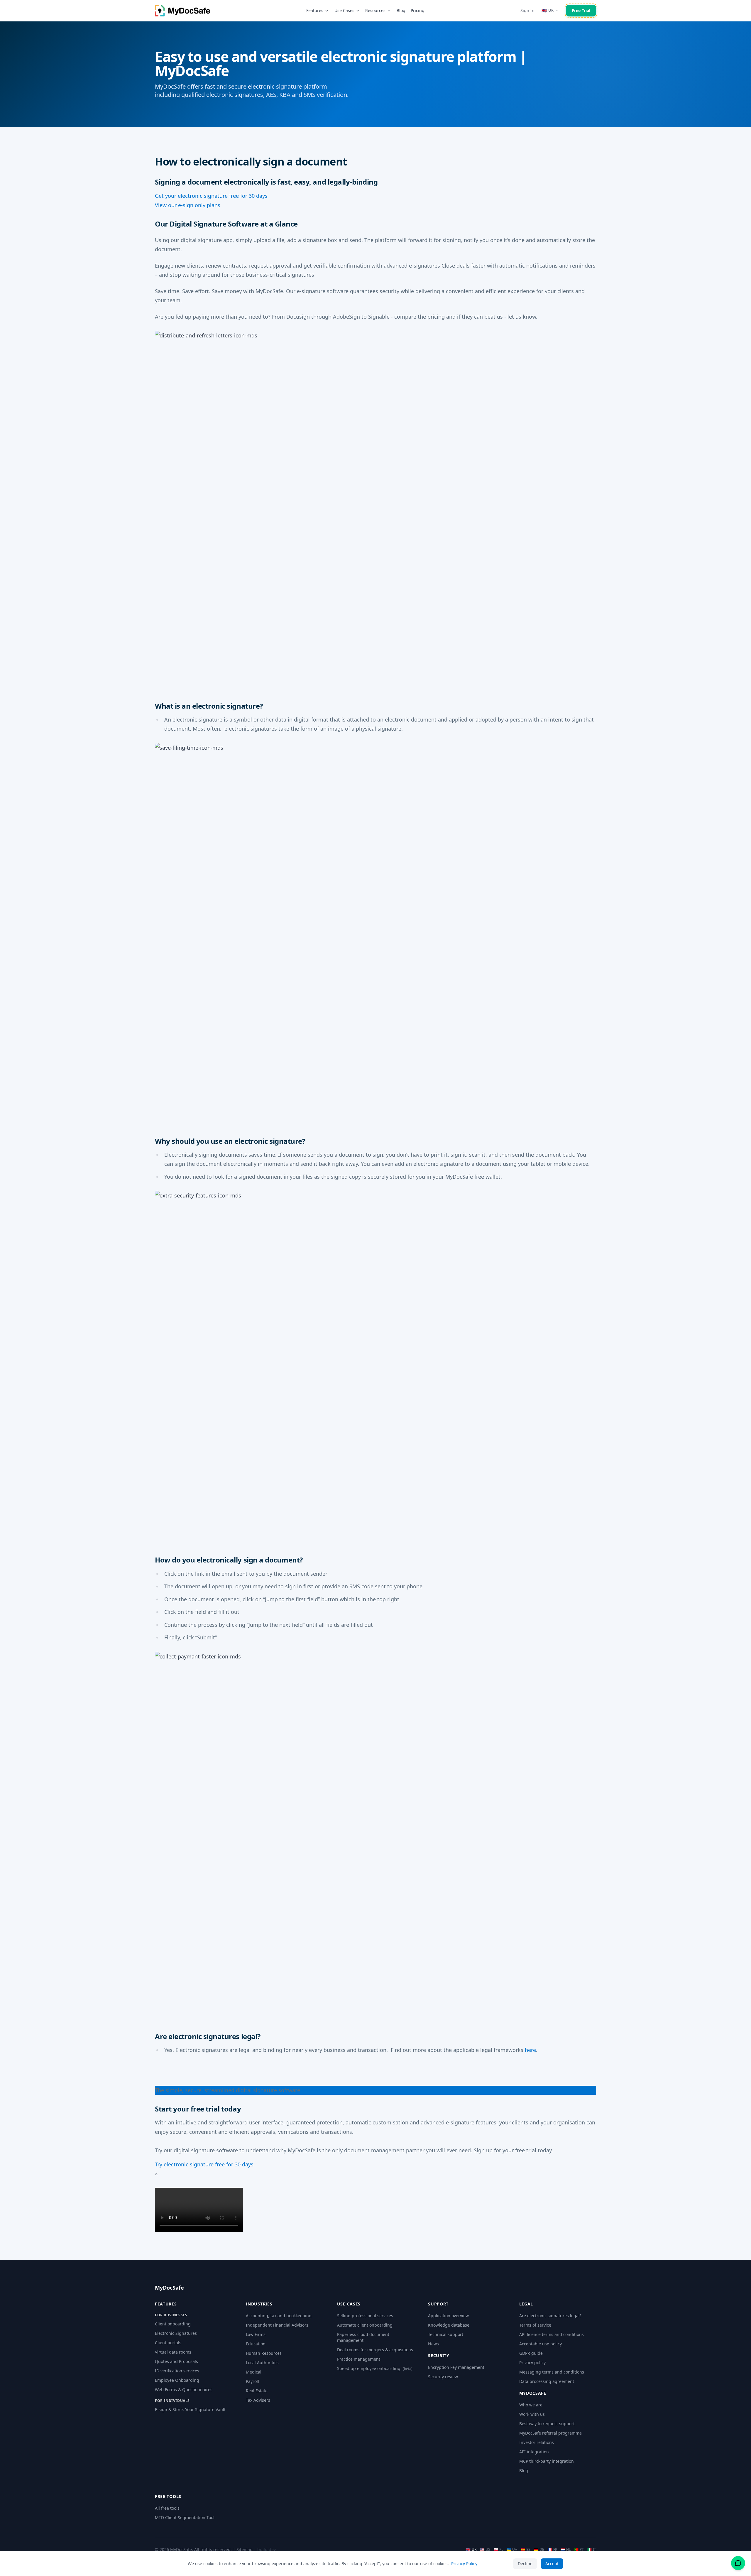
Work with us (532, 2414)
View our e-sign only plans (188, 205)
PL (498, 2550)
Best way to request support (547, 2424)
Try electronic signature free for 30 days (204, 2164)
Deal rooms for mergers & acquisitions (375, 2350)
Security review (443, 2377)
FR (552, 2550)
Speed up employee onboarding (375, 2368)
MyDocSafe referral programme (550, 2433)
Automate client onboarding (365, 2325)
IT (592, 2550)
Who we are (531, 2405)
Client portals (168, 2343)
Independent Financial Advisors (277, 2325)
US (485, 2550)
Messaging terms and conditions (552, 2372)
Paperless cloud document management (363, 2337)
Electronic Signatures (176, 2333)
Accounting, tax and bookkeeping (279, 2316)
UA (512, 2550)
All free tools (167, 2508)
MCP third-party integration (547, 2461)
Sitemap (245, 2549)
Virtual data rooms (173, 2352)
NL (566, 2550)
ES (526, 2550)
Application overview (448, 2316)
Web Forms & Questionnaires (184, 2390)
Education (256, 2344)
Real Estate (257, 2391)
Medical (254, 2372)
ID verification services (177, 2371)
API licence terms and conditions (552, 2334)
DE (539, 2550)
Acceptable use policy (541, 2344)
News (433, 2344)
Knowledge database (449, 2325)
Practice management (359, 2359)
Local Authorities (262, 2363)
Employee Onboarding (177, 2380)
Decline (525, 2564)
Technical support (446, 2334)
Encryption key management (456, 2367)
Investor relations (537, 2442)
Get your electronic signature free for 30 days (211, 196)
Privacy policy (532, 2363)
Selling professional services (365, 2316)
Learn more (314, 2090)
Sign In (527, 10)
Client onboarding (173, 2324)
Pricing (418, 10)
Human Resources (264, 2353)
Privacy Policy (464, 2564)
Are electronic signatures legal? (550, 2316)
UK (471, 2550)
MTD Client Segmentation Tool (185, 2517)
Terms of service (535, 2325)
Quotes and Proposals (176, 2361)
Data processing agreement (547, 2381)
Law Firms (256, 2334)
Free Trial (581, 10)
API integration (534, 2452)
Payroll (252, 2381)
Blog (401, 10)
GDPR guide (531, 2353)
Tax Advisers (258, 2400)
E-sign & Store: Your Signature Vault (190, 2409)
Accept (552, 2564)
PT (579, 2550)
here (530, 2050)
